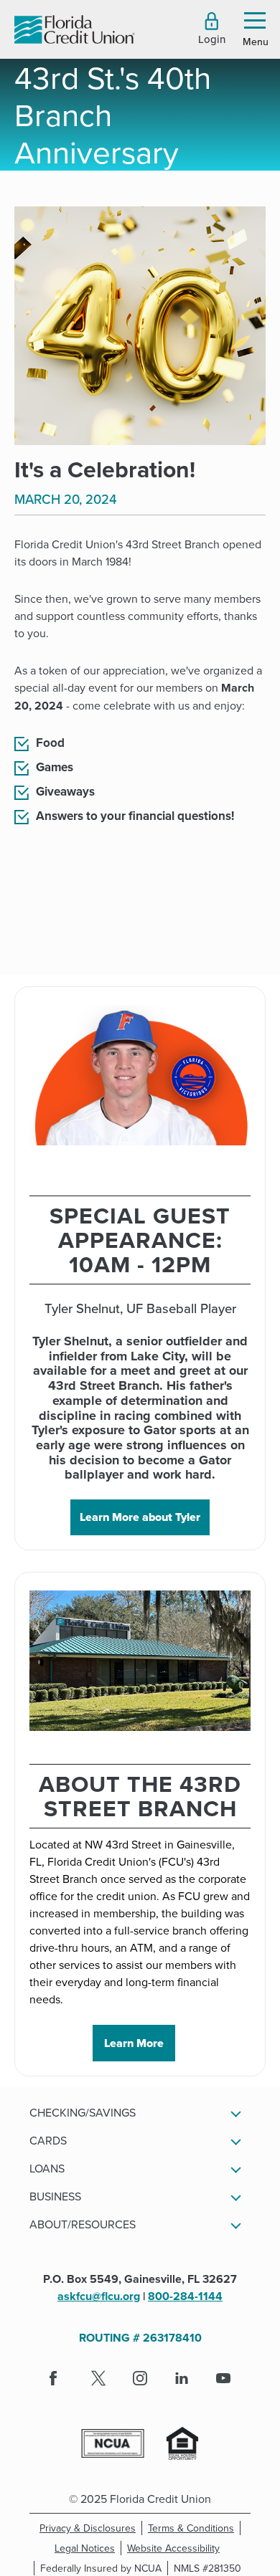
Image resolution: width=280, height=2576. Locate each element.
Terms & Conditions (194, 2528)
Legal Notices (88, 2548)
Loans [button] (47, 2168)
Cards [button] (48, 2140)
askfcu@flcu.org (99, 2296)
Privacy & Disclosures (88, 2528)
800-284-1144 (185, 2296)
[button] (212, 29)
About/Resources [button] (83, 2224)
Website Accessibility (176, 2548)
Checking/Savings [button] (83, 2112)
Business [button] (55, 2196)
